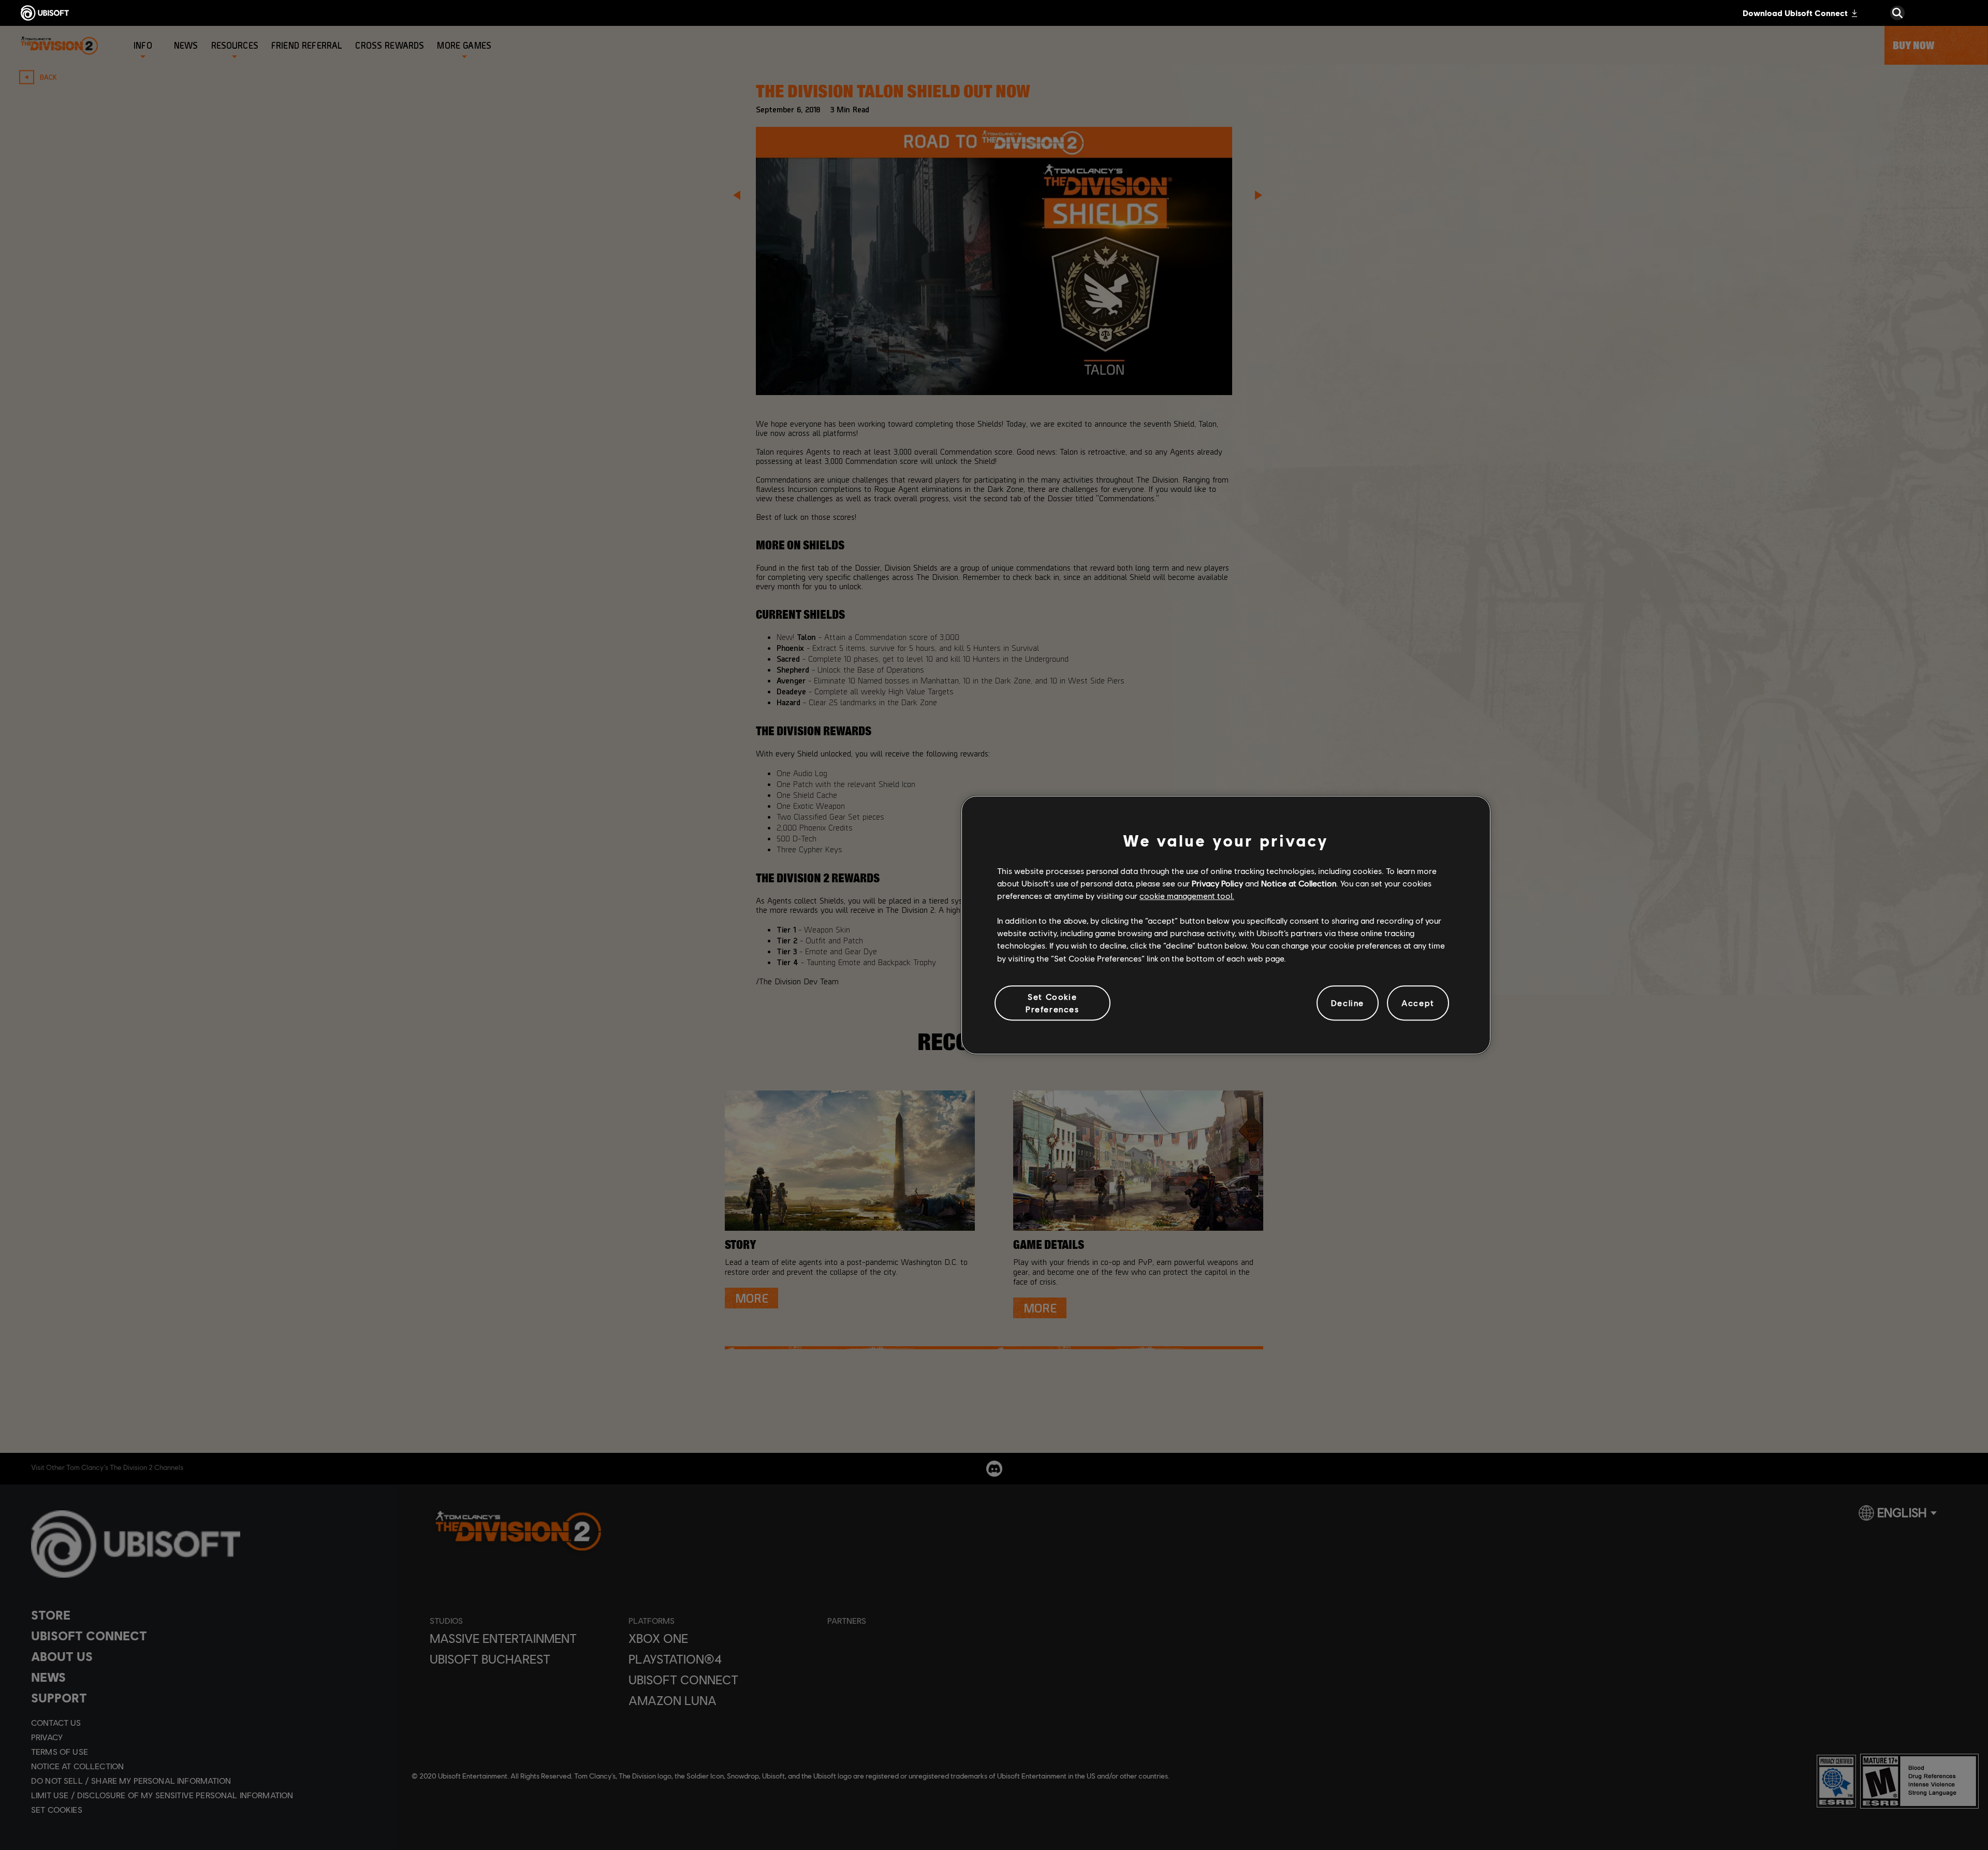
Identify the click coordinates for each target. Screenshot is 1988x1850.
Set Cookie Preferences (1053, 1003)
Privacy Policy (1217, 883)
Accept (1418, 1003)
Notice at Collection (1299, 883)
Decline (1348, 1003)
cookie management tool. (1187, 895)
